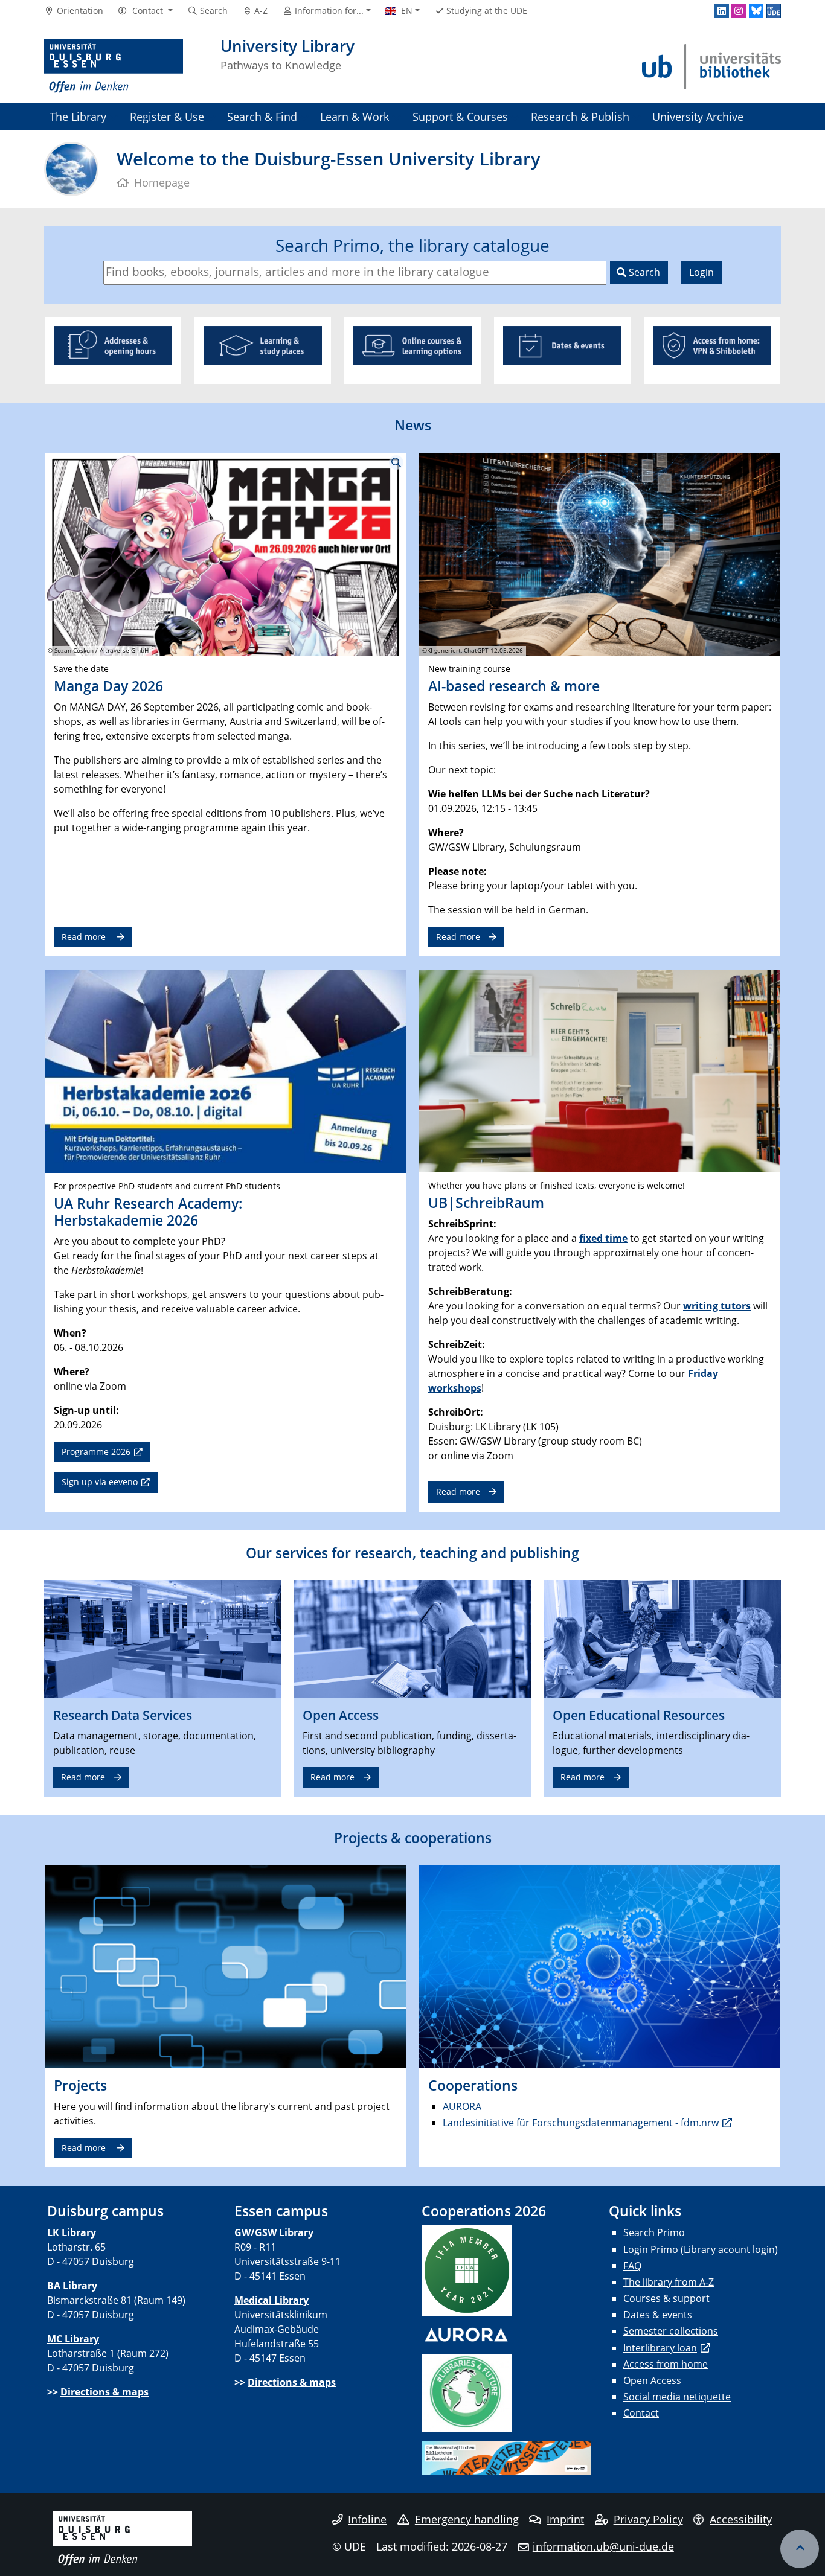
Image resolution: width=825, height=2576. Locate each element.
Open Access (652, 2380)
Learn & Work (355, 116)
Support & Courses (460, 116)
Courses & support (666, 2298)
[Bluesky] (756, 11)
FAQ (632, 2266)
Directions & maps (104, 2392)
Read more (85, 937)
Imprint (565, 2519)
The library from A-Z (669, 2282)
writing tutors (717, 1306)
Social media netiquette (677, 2397)
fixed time (603, 1238)
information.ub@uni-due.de (603, 2546)
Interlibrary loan (660, 2348)
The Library (78, 116)
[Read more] (163, 1638)
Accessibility (741, 2519)
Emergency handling (467, 2519)
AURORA (462, 2106)
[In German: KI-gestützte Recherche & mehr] (600, 553)
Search (643, 272)
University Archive (698, 116)
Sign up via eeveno (100, 1482)
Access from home (666, 2364)
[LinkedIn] (722, 11)
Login (701, 272)
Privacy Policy (648, 2519)
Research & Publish (580, 116)
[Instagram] (739, 11)
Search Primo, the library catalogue (412, 245)
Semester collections (671, 2331)
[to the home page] (114, 66)
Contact (641, 2413)
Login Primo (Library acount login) (701, 2249)
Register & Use (167, 116)
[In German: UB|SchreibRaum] (600, 1070)
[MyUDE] (774, 11)
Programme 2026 (96, 1452)
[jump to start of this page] (800, 2549)
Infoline (367, 2519)
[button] (145, 11)
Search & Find (262, 116)
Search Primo (654, 2232)
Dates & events (658, 2315)
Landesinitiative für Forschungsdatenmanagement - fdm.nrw (581, 2123)
